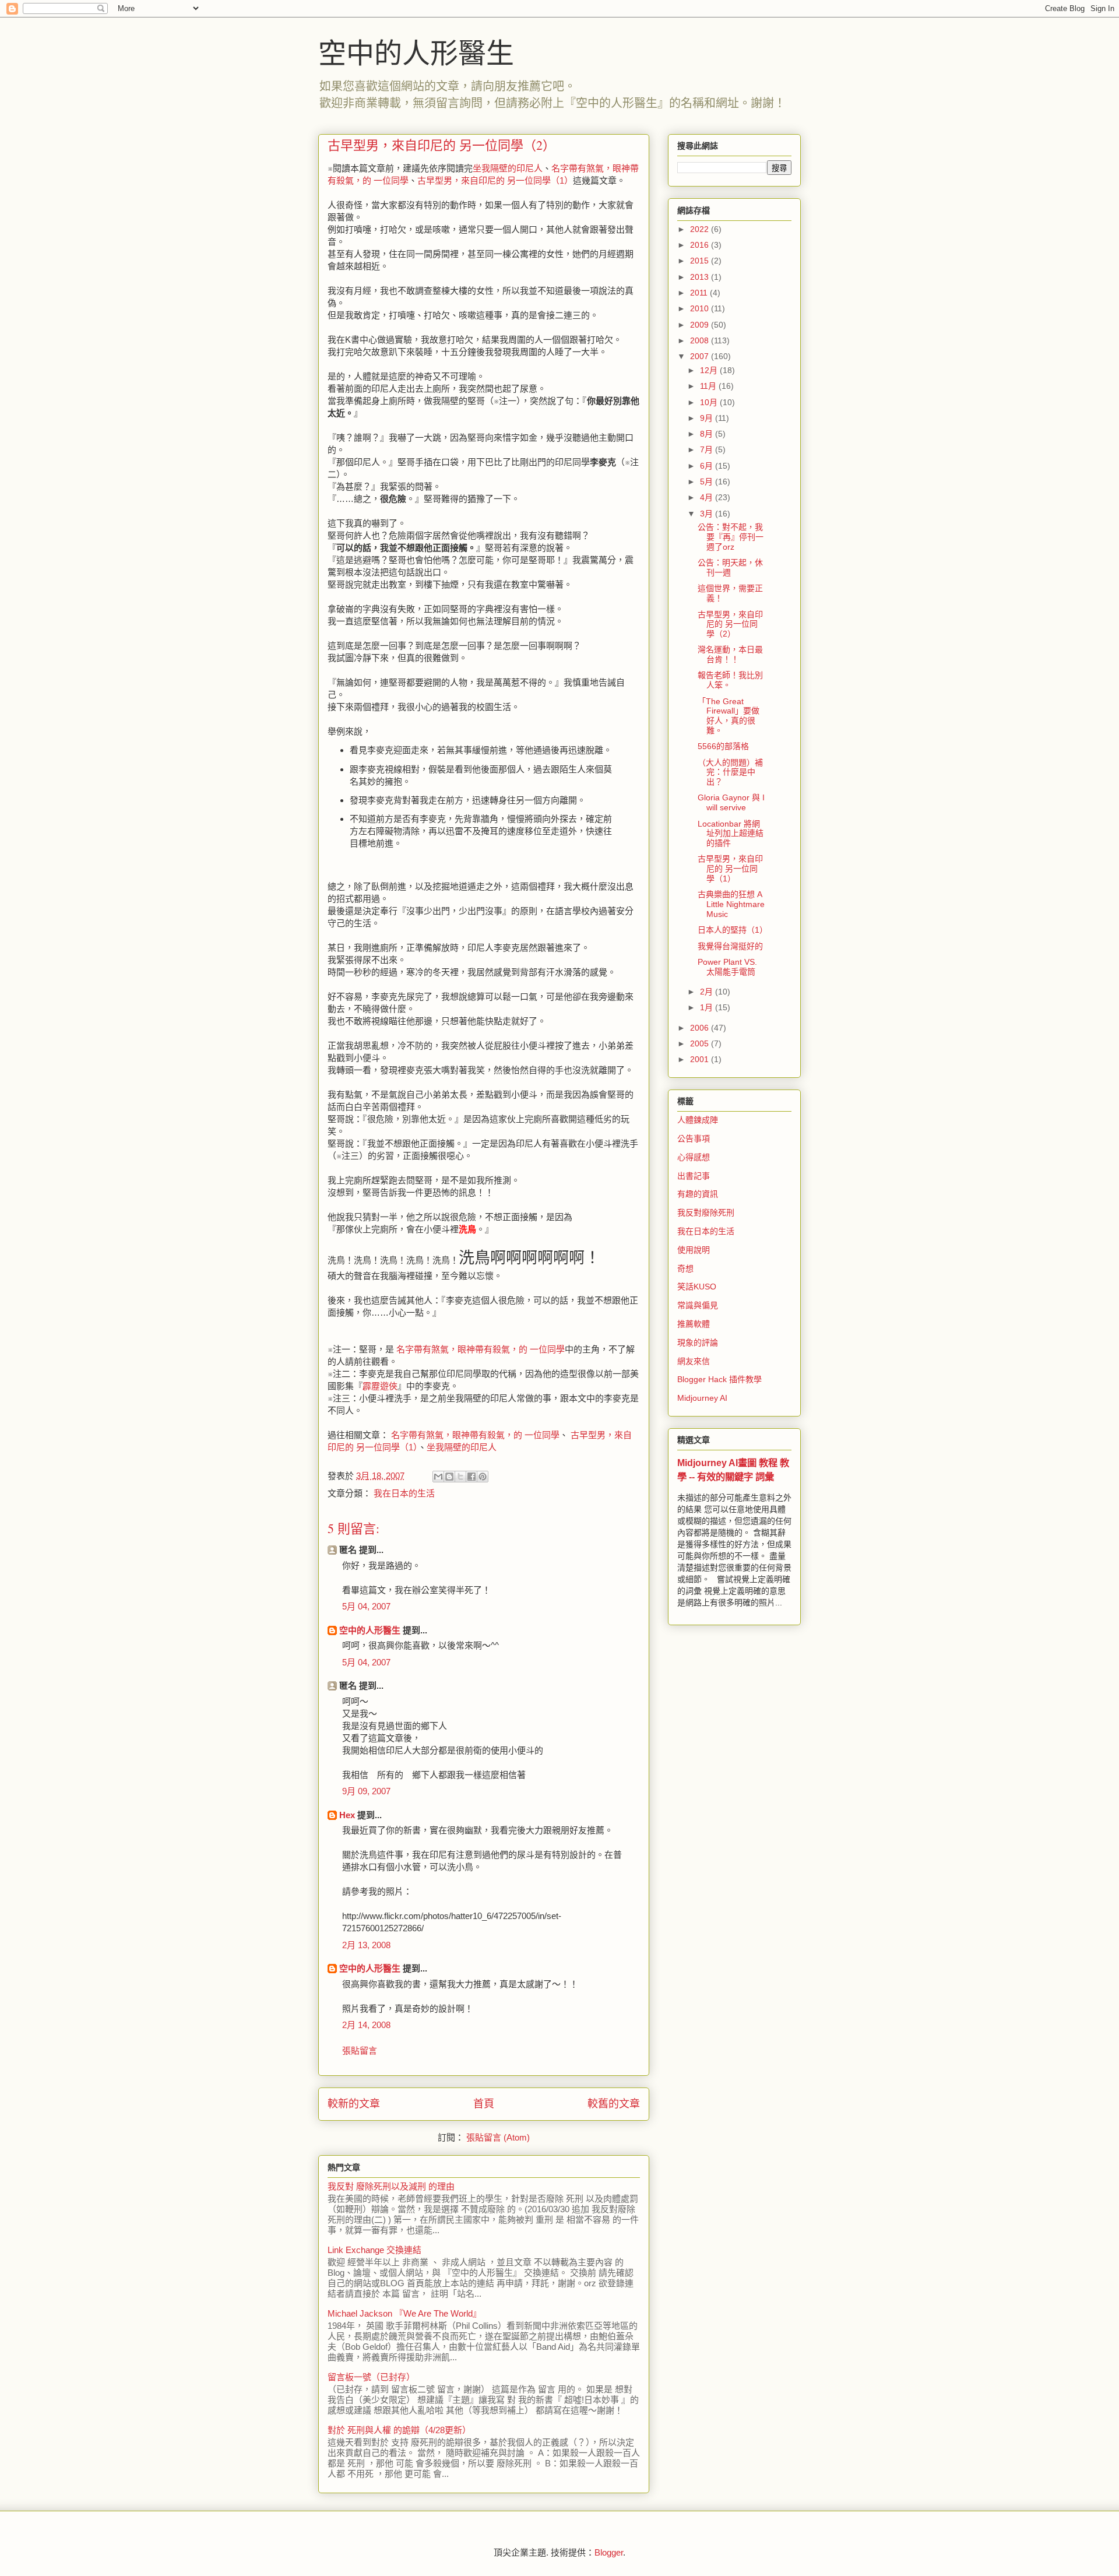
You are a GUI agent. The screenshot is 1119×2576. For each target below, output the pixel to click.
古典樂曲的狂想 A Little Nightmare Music (731, 904)
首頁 (484, 2104)
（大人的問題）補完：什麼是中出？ (730, 772)
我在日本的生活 (404, 1493)
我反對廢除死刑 (706, 1213)
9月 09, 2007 (366, 1791)
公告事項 (694, 1138)
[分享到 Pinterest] (483, 1477)
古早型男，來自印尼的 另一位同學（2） (730, 624)
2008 (701, 340)
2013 (701, 277)
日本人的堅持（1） (733, 930)
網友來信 (694, 1361)
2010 (701, 308)
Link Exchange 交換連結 (374, 2250)
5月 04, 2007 (366, 1606)
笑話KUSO (697, 1287)
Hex (347, 1815)
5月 (708, 482)
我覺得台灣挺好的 (730, 946)
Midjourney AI (702, 1398)
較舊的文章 (614, 2104)
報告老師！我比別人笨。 (730, 680)
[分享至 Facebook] (471, 1477)
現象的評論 (698, 1343)
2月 (708, 992)
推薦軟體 (694, 1324)
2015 (701, 261)
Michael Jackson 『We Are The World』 (404, 2313)
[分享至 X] (460, 1477)
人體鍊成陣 (698, 1120)
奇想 (685, 1268)
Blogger (609, 2552)
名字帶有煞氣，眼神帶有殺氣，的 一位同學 (479, 1349)
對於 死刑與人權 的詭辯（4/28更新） (399, 2430)
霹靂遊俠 (380, 1386)
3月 (708, 514)
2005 (701, 1043)
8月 (708, 434)
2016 (701, 245)
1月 (708, 1007)
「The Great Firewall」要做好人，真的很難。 (729, 716)
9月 (708, 418)
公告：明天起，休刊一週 (730, 567)
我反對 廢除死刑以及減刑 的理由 (391, 2186)
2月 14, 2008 (366, 2025)
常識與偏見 (698, 1305)
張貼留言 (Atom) (498, 2137)
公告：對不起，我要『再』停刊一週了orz (731, 537)
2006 (701, 1028)
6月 (708, 466)
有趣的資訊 (698, 1194)
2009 (701, 325)
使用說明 (694, 1250)
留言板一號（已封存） (371, 2377)
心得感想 (694, 1157)
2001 (701, 1059)
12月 (710, 370)
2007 (701, 356)
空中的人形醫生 (416, 52)
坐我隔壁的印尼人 (508, 168)
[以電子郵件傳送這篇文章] (438, 1477)
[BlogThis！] (449, 1477)
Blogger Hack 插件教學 (719, 1379)
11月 (709, 386)
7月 (708, 449)
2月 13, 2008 (366, 1945)
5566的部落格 (723, 746)
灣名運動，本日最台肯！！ (730, 654)
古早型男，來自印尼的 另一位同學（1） (495, 180)
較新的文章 (354, 2104)
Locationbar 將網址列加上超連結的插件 (731, 834)
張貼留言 (360, 2050)
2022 (701, 229)
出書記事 (694, 1176)
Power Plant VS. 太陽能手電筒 (727, 967)
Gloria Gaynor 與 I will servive (731, 802)
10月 (710, 402)
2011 (700, 293)
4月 (708, 497)
